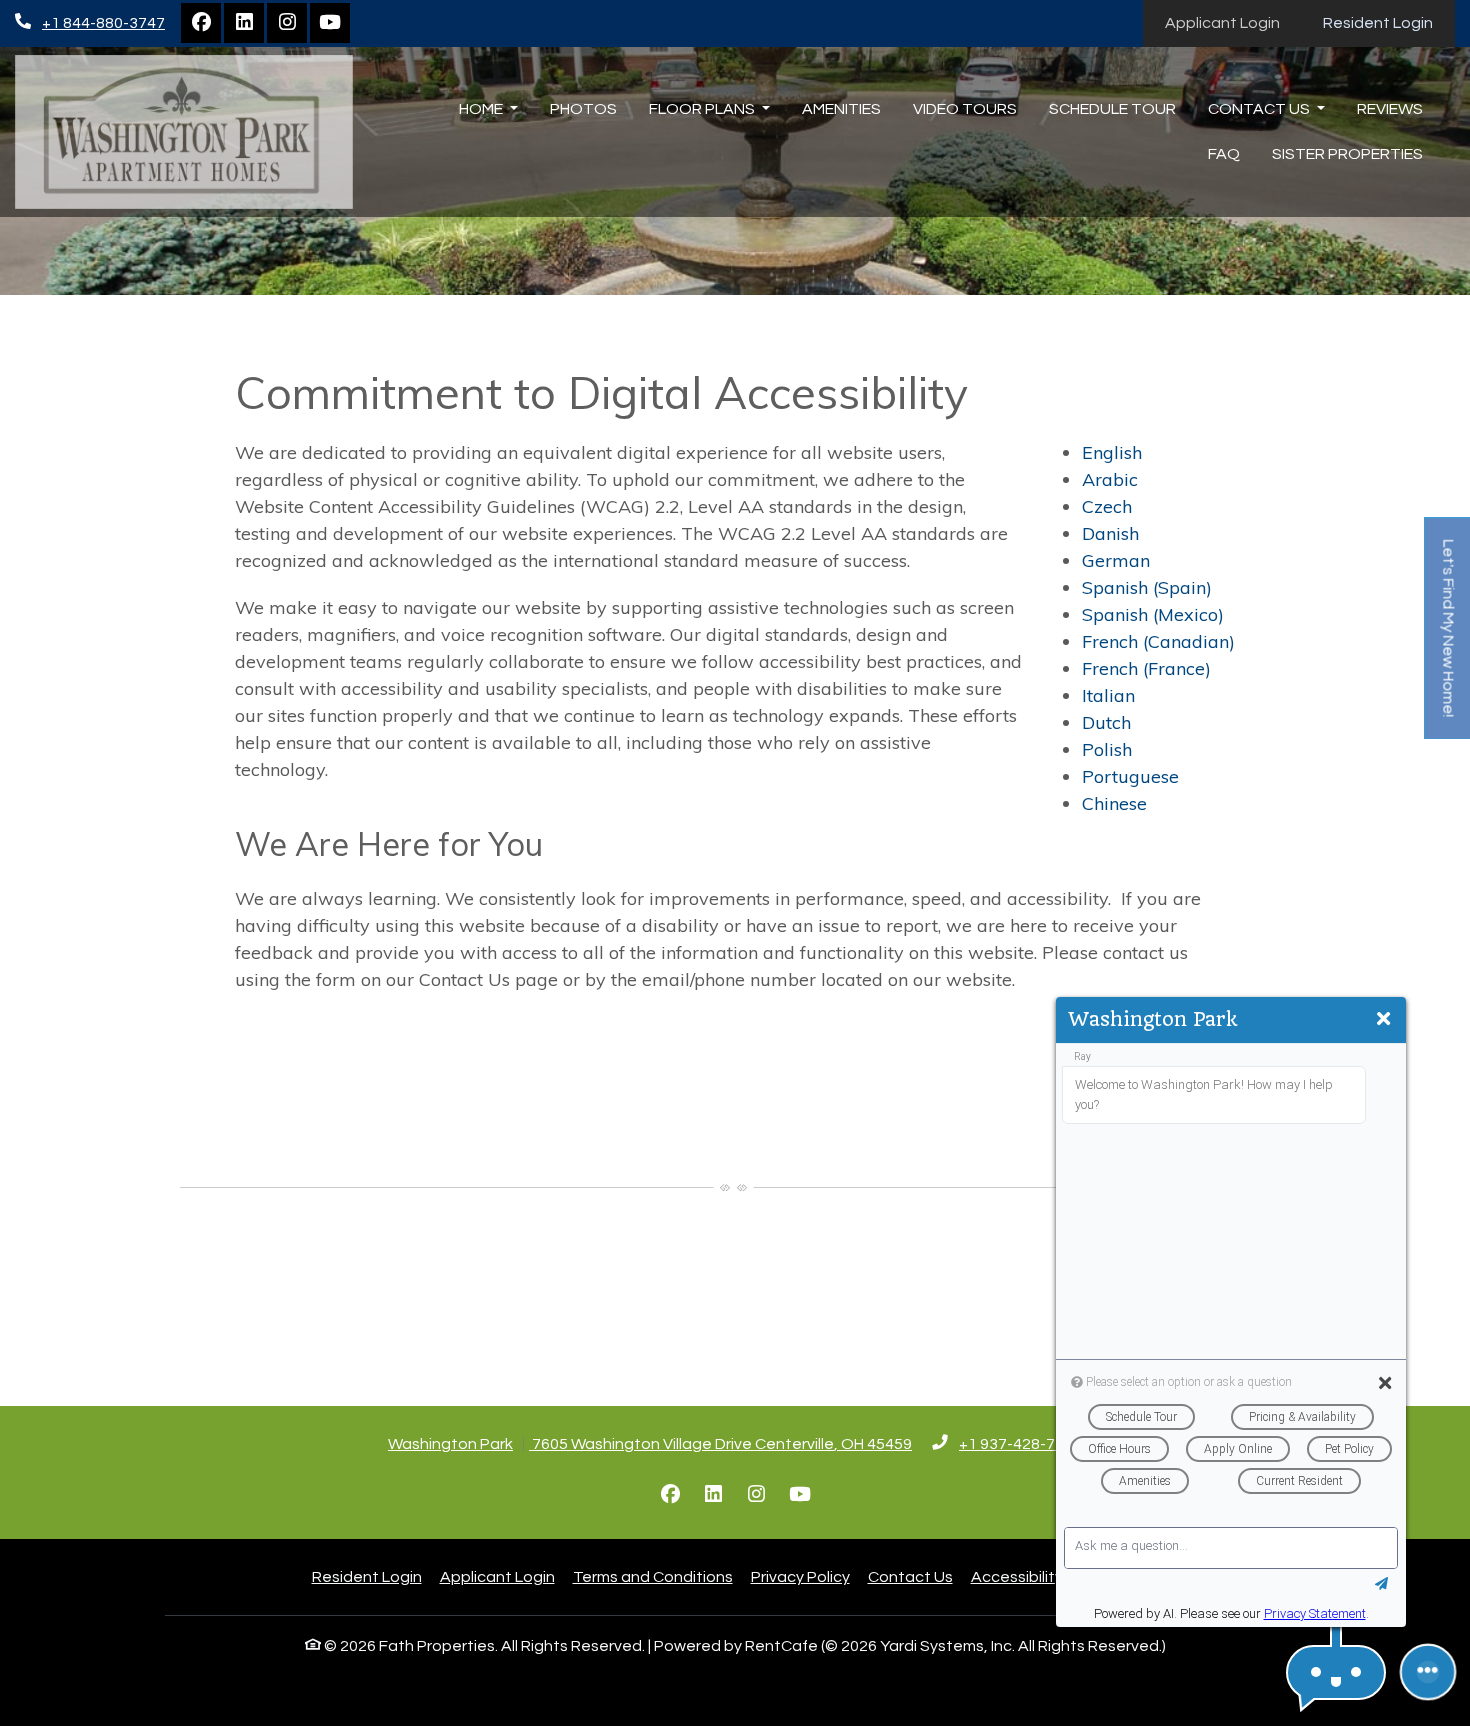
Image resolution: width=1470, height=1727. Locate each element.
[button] (1336, 1672)
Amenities (841, 109)
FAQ (1224, 154)
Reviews (1390, 109)
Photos (583, 109)
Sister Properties (1347, 154)
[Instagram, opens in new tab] (287, 23)
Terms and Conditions (653, 1576)
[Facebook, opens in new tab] (201, 23)
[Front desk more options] (1428, 1672)
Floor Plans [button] (703, 109)
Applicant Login (1233, 22)
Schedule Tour (1112, 109)
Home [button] (482, 109)
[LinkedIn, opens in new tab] (244, 23)
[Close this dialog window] (1383, 1020)
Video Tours (965, 109)
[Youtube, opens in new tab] (330, 23)
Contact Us (910, 1577)
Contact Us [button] (1260, 109)
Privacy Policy (800, 1576)
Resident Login (1389, 22)
